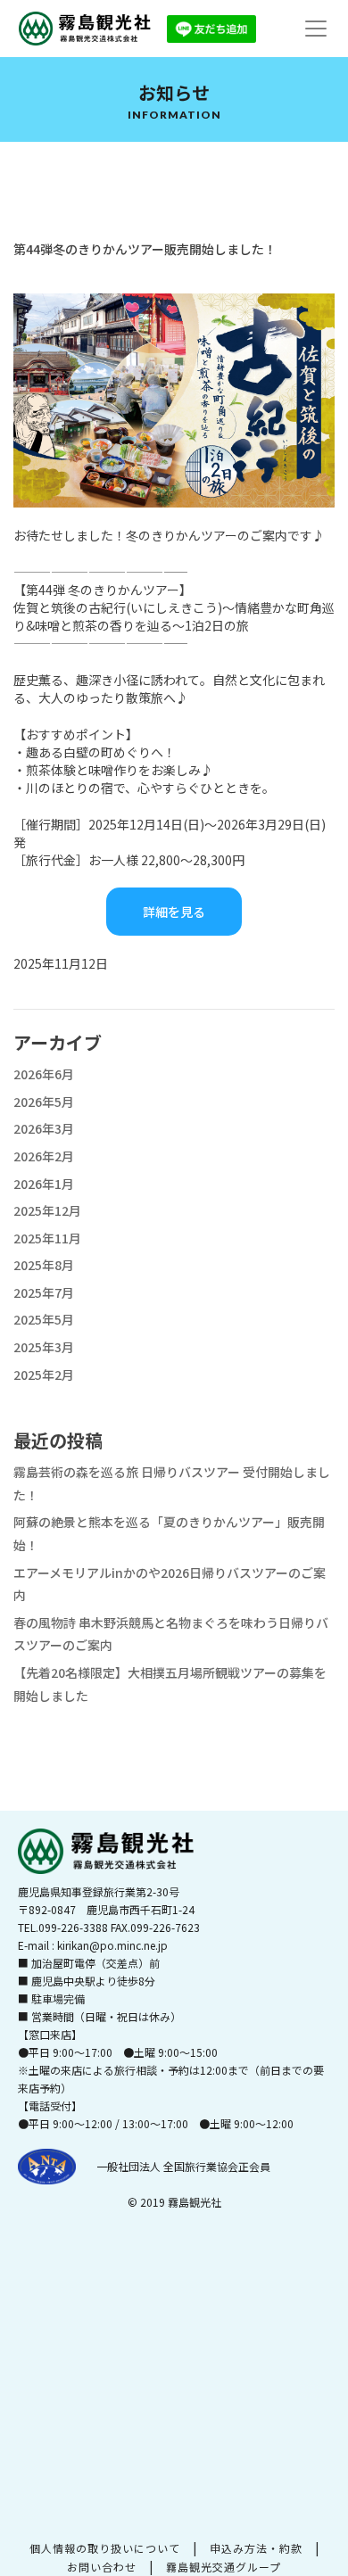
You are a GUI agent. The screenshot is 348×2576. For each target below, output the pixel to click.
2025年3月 (44, 1347)
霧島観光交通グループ (224, 2567)
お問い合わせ (102, 2567)
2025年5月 (44, 1319)
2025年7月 (44, 1292)
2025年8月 (44, 1265)
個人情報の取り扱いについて (105, 2548)
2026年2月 (44, 1156)
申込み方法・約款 (256, 2548)
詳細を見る (174, 912)
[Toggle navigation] (316, 29)
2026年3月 (44, 1128)
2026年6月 (44, 1074)
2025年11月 (47, 1238)
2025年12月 (47, 1210)
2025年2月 (44, 1375)
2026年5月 (44, 1102)
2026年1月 (44, 1184)
